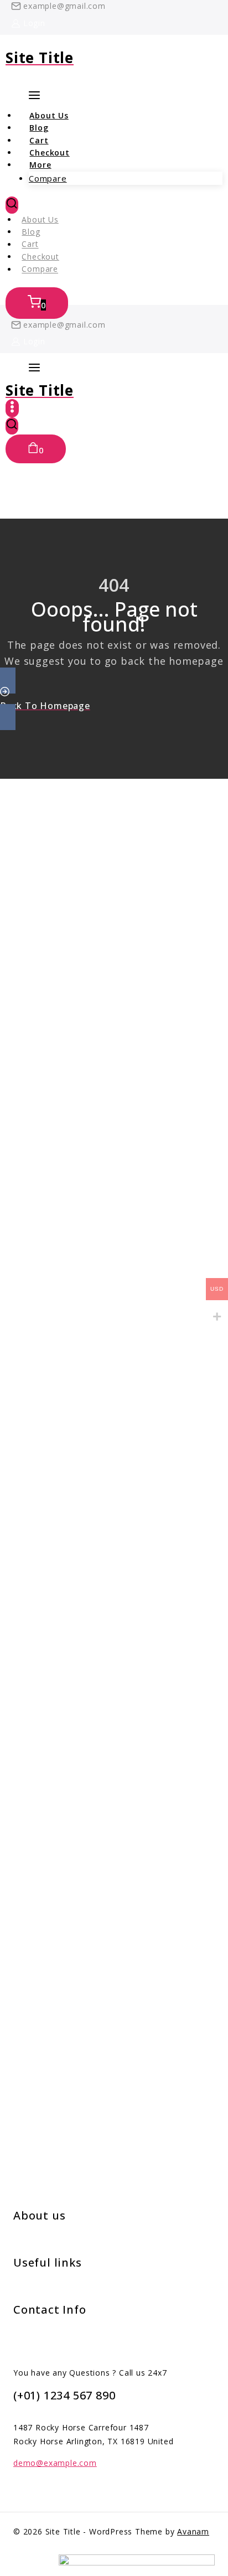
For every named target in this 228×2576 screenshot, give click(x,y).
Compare (48, 178)
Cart (30, 244)
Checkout (40, 257)
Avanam (193, 2531)
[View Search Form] (12, 205)
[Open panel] (34, 368)
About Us (40, 219)
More (40, 165)
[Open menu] (12, 408)
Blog (31, 232)
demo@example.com (55, 2463)
